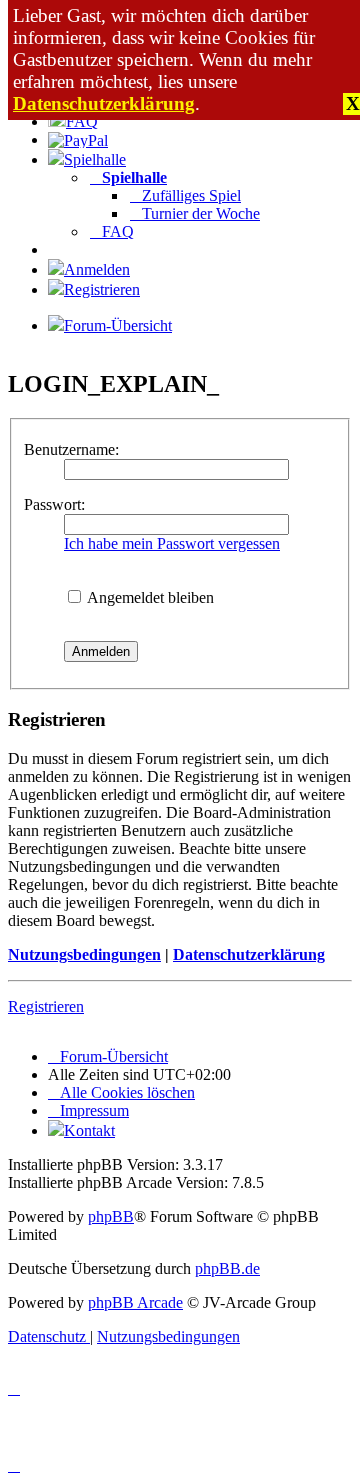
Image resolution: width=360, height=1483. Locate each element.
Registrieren (46, 1006)
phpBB (111, 1216)
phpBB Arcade (135, 1302)
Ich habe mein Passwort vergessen (172, 543)
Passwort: (54, 504)
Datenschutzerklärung (104, 103)
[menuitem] (73, 121)
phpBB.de (227, 1268)
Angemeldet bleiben (149, 597)
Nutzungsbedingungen (84, 954)
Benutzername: (71, 449)
